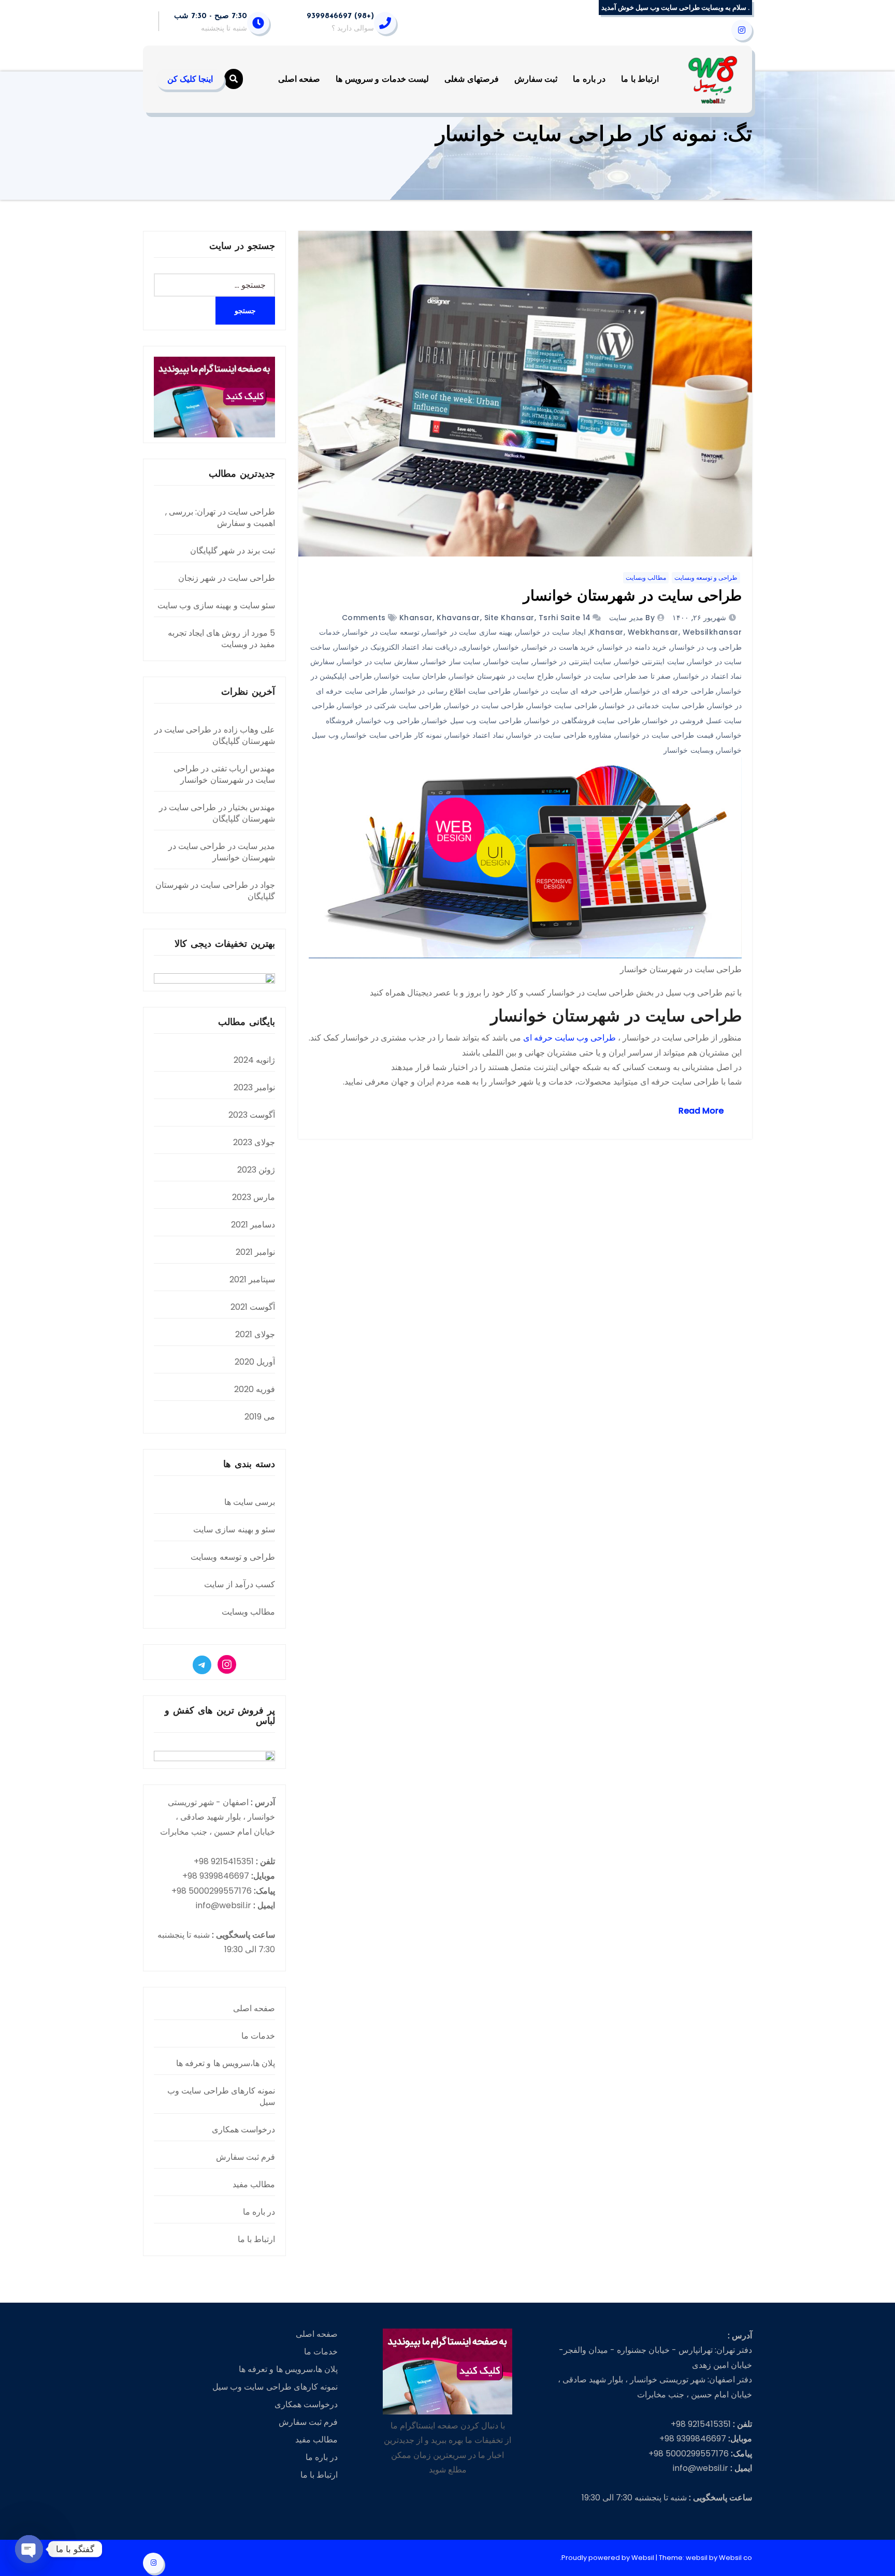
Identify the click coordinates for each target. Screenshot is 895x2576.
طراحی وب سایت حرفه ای (569, 1038)
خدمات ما (258, 2036)
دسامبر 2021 (253, 1225)
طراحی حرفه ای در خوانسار (670, 691)
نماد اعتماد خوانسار (475, 735)
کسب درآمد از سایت (240, 1584)
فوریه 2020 (255, 1389)
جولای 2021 (255, 1334)
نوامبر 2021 (255, 1252)
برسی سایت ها (250, 1502)
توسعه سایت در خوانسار (382, 632)
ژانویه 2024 (254, 1060)
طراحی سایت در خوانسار (485, 706)
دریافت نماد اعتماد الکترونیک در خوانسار (396, 647)
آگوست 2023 (252, 1115)
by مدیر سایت (631, 618)
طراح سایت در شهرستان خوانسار (502, 676)
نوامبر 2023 (254, 1087)
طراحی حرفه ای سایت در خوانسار (569, 691)
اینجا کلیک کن (190, 79)
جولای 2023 (254, 1142)
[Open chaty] (29, 2549)
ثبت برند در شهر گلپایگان (233, 551)
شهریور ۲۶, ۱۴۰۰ (701, 618)
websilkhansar (712, 632)
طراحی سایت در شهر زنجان (227, 578)
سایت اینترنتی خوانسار (650, 662)
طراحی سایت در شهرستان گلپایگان (215, 735)
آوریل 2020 (255, 1362)
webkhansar (653, 632)
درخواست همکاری (243, 2129)
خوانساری (476, 647)
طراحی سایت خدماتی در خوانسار (653, 706)
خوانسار (507, 647)
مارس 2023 (254, 1197)
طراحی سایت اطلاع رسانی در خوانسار (451, 691)
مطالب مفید (254, 2184)
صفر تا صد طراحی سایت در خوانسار (614, 676)
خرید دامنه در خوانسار (633, 647)
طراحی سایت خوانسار (562, 706)
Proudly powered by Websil (609, 2558)
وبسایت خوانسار (689, 750)
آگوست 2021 (253, 1307)
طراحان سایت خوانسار (411, 676)
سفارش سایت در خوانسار (378, 662)
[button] (234, 79)
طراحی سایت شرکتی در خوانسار (390, 706)
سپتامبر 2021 (252, 1279)
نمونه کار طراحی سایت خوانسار (392, 735)
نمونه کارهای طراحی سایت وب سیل (221, 2096)
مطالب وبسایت (646, 577)
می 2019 (260, 1417)
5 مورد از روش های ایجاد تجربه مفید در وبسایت (221, 639)
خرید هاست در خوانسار (559, 647)
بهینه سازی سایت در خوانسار (468, 632)
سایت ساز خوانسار (451, 662)
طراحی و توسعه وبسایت (706, 577)
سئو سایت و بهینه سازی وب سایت (216, 605)
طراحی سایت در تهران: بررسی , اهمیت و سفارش (220, 517)
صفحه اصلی (299, 79)
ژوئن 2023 (256, 1170)
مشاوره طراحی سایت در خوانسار (560, 735)
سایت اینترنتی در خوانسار (572, 662)
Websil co (735, 2558)
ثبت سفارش (536, 79)
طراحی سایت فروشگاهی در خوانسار (583, 721)
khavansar (458, 618)
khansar (416, 618)
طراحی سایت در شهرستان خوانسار (632, 597)
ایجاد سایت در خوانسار (551, 632)
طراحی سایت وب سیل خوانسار (472, 721)
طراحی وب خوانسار (388, 721)
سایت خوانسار (507, 662)
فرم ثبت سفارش (246, 2157)
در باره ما (589, 79)
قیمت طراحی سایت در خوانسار (665, 735)
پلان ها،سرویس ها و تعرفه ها (226, 2063)
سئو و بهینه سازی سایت (234, 1530)
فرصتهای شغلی (472, 79)
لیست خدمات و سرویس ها (382, 79)
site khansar (509, 618)
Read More (701, 1111)
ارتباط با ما (640, 79)
